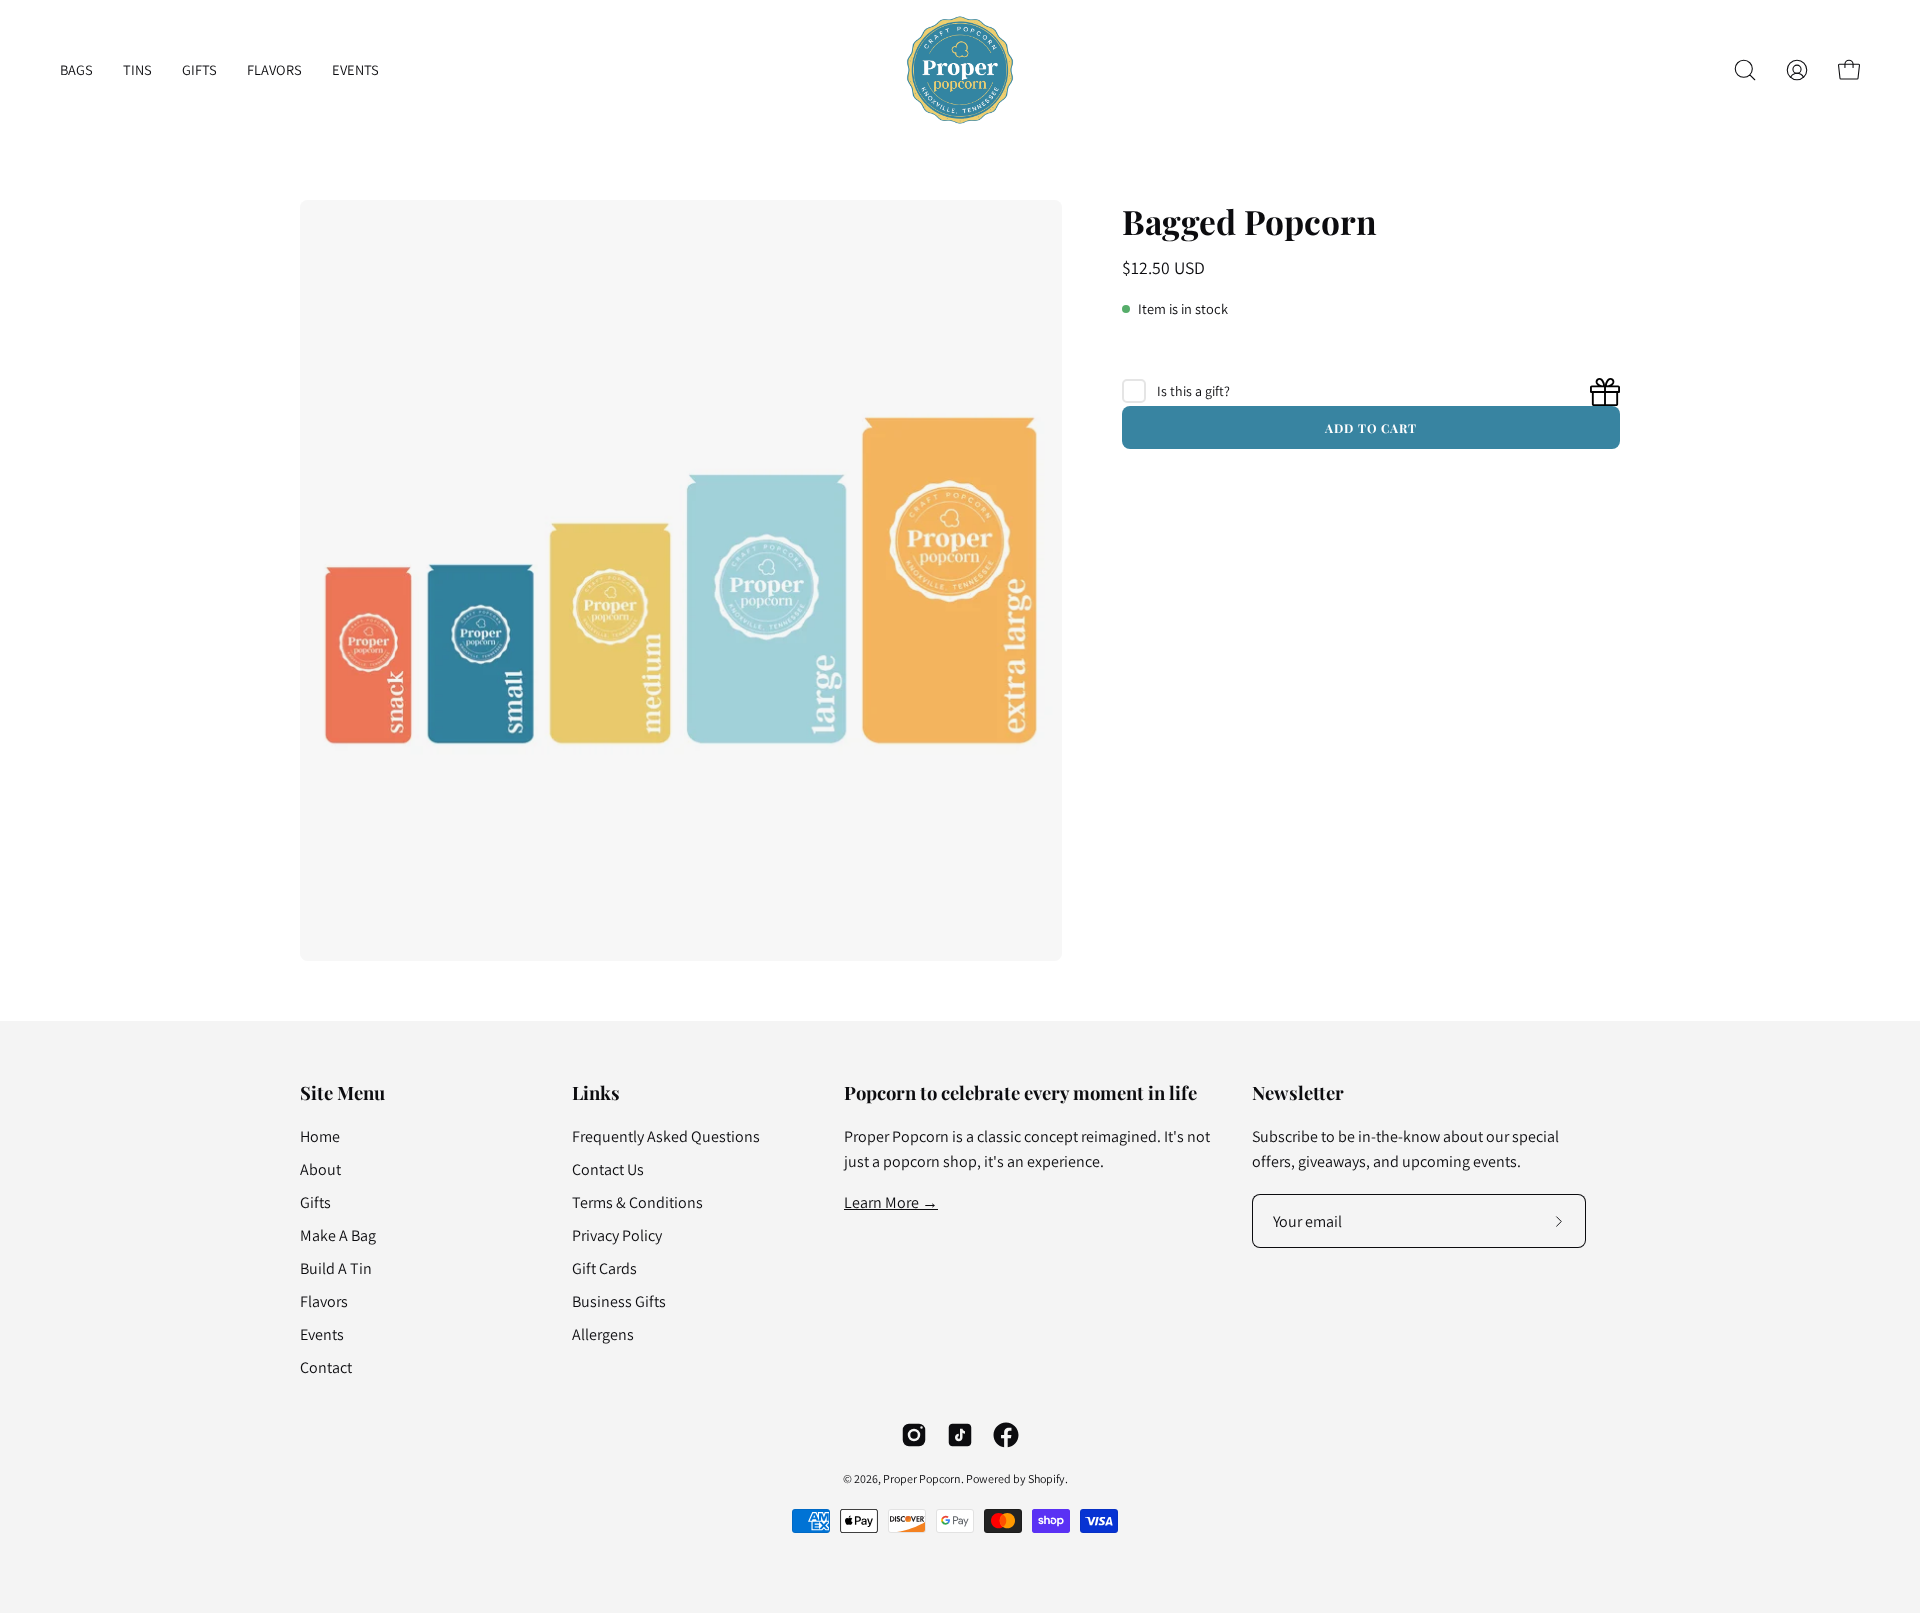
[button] (1745, 70)
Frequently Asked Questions (666, 1136)
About (320, 1169)
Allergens (603, 1334)
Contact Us (608, 1169)
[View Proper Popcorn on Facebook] (1006, 1435)
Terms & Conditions (637, 1202)
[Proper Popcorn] (960, 70)
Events (322, 1334)
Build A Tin (336, 1268)
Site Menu (342, 1092)
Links (596, 1092)
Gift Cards (604, 1268)
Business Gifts (619, 1301)
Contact (326, 1367)
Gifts (315, 1202)
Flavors (324, 1301)
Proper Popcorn (922, 1478)
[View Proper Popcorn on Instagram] (914, 1435)
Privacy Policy (617, 1235)
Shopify (1046, 1478)
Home (320, 1136)
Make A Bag (338, 1235)
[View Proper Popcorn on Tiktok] (960, 1435)
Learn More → (891, 1202)
